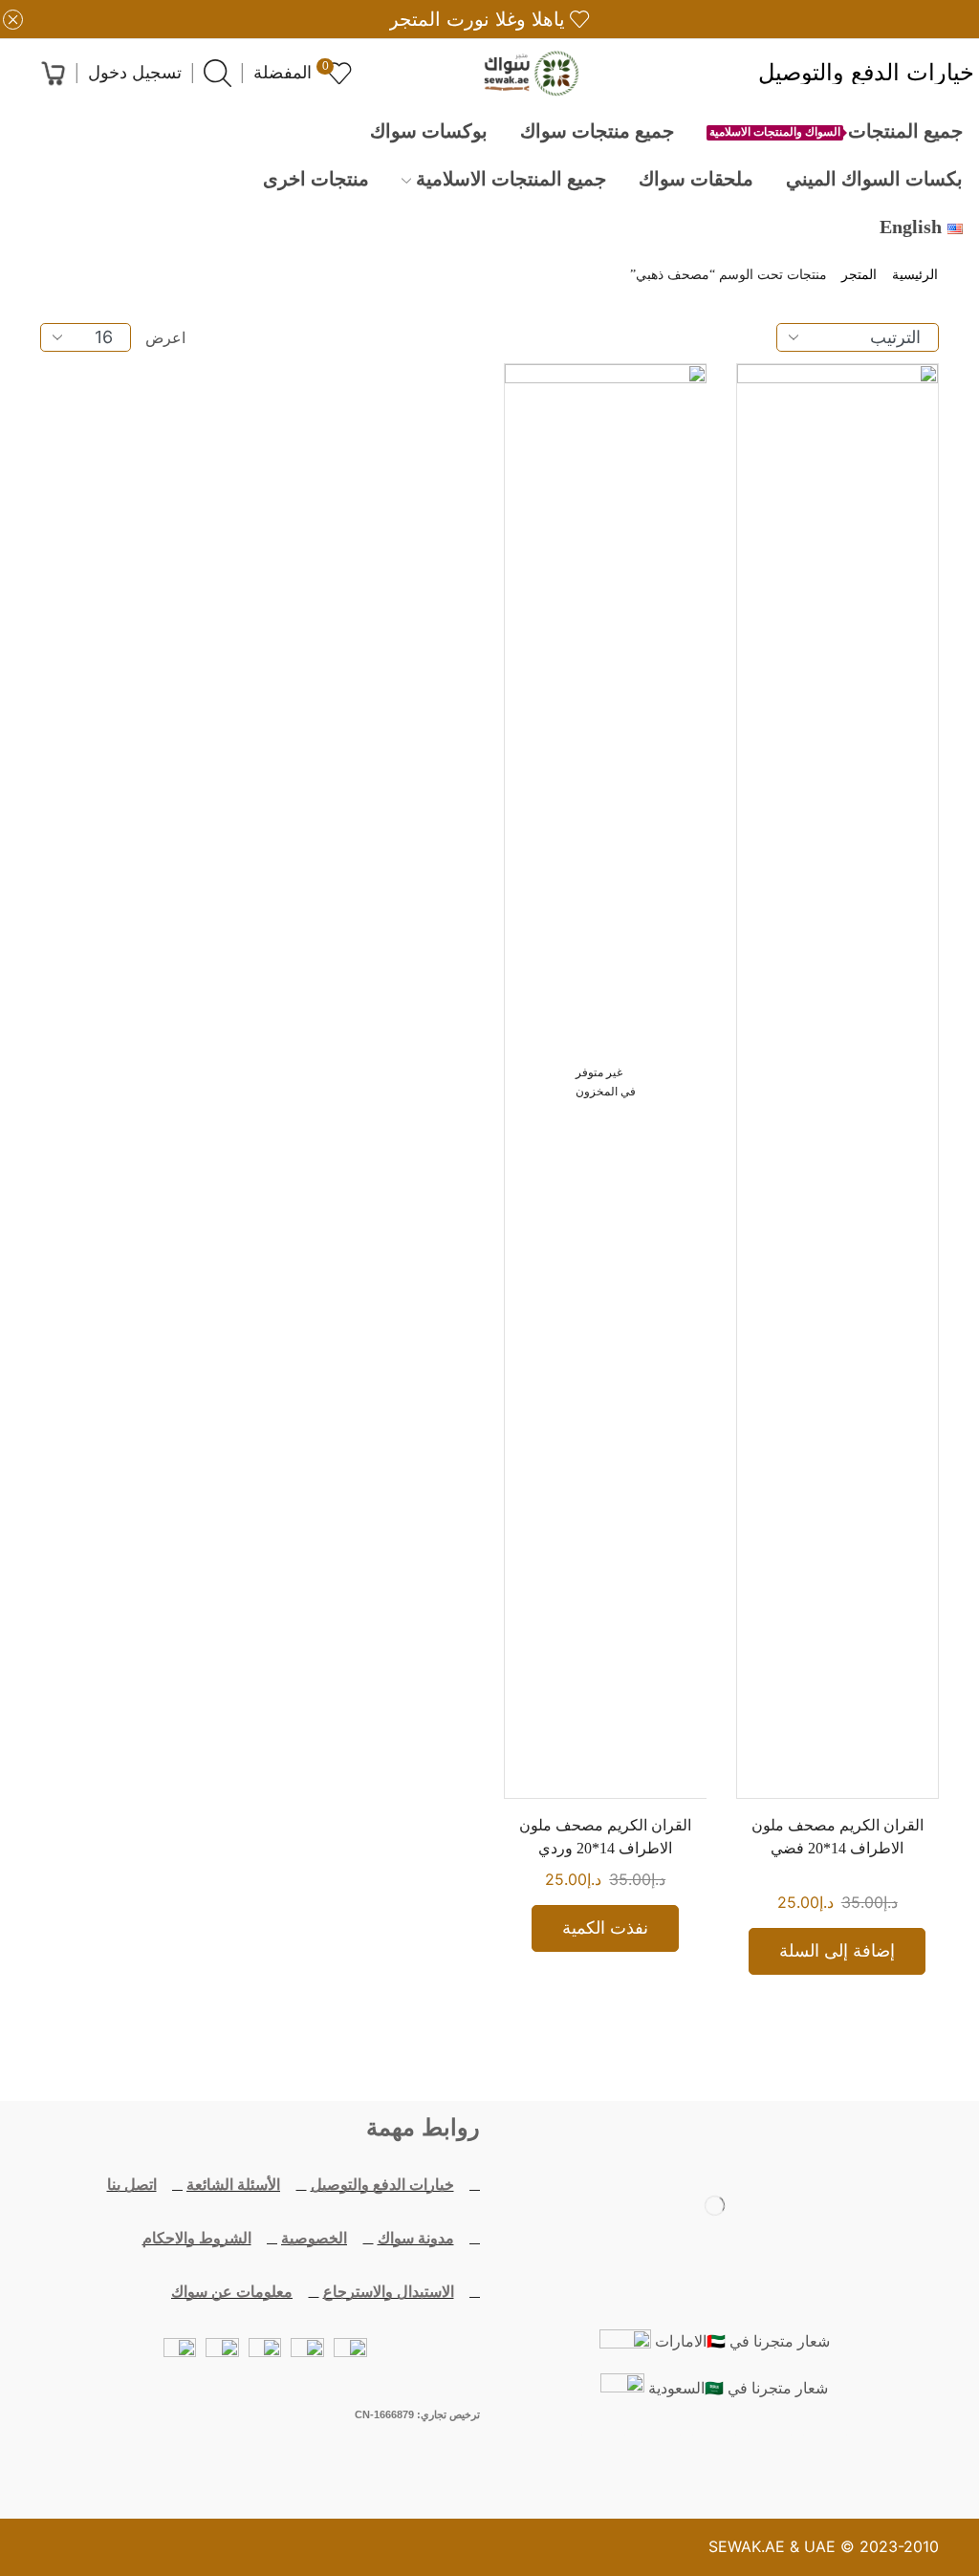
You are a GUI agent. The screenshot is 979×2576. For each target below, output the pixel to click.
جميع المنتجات (836, 131)
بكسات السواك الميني (874, 179)
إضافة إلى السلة (837, 1951)
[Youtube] (714, 2458)
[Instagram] (659, 2458)
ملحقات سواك (696, 179)
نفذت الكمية (605, 1928)
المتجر (859, 275)
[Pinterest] (603, 2458)
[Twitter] (770, 2458)
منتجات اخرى (316, 179)
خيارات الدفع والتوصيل (866, 74)
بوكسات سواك (429, 131)
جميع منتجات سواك (597, 131)
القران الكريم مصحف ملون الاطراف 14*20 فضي (838, 1837)
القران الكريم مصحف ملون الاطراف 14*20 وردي (605, 1837)
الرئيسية (915, 275)
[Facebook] (825, 2458)
